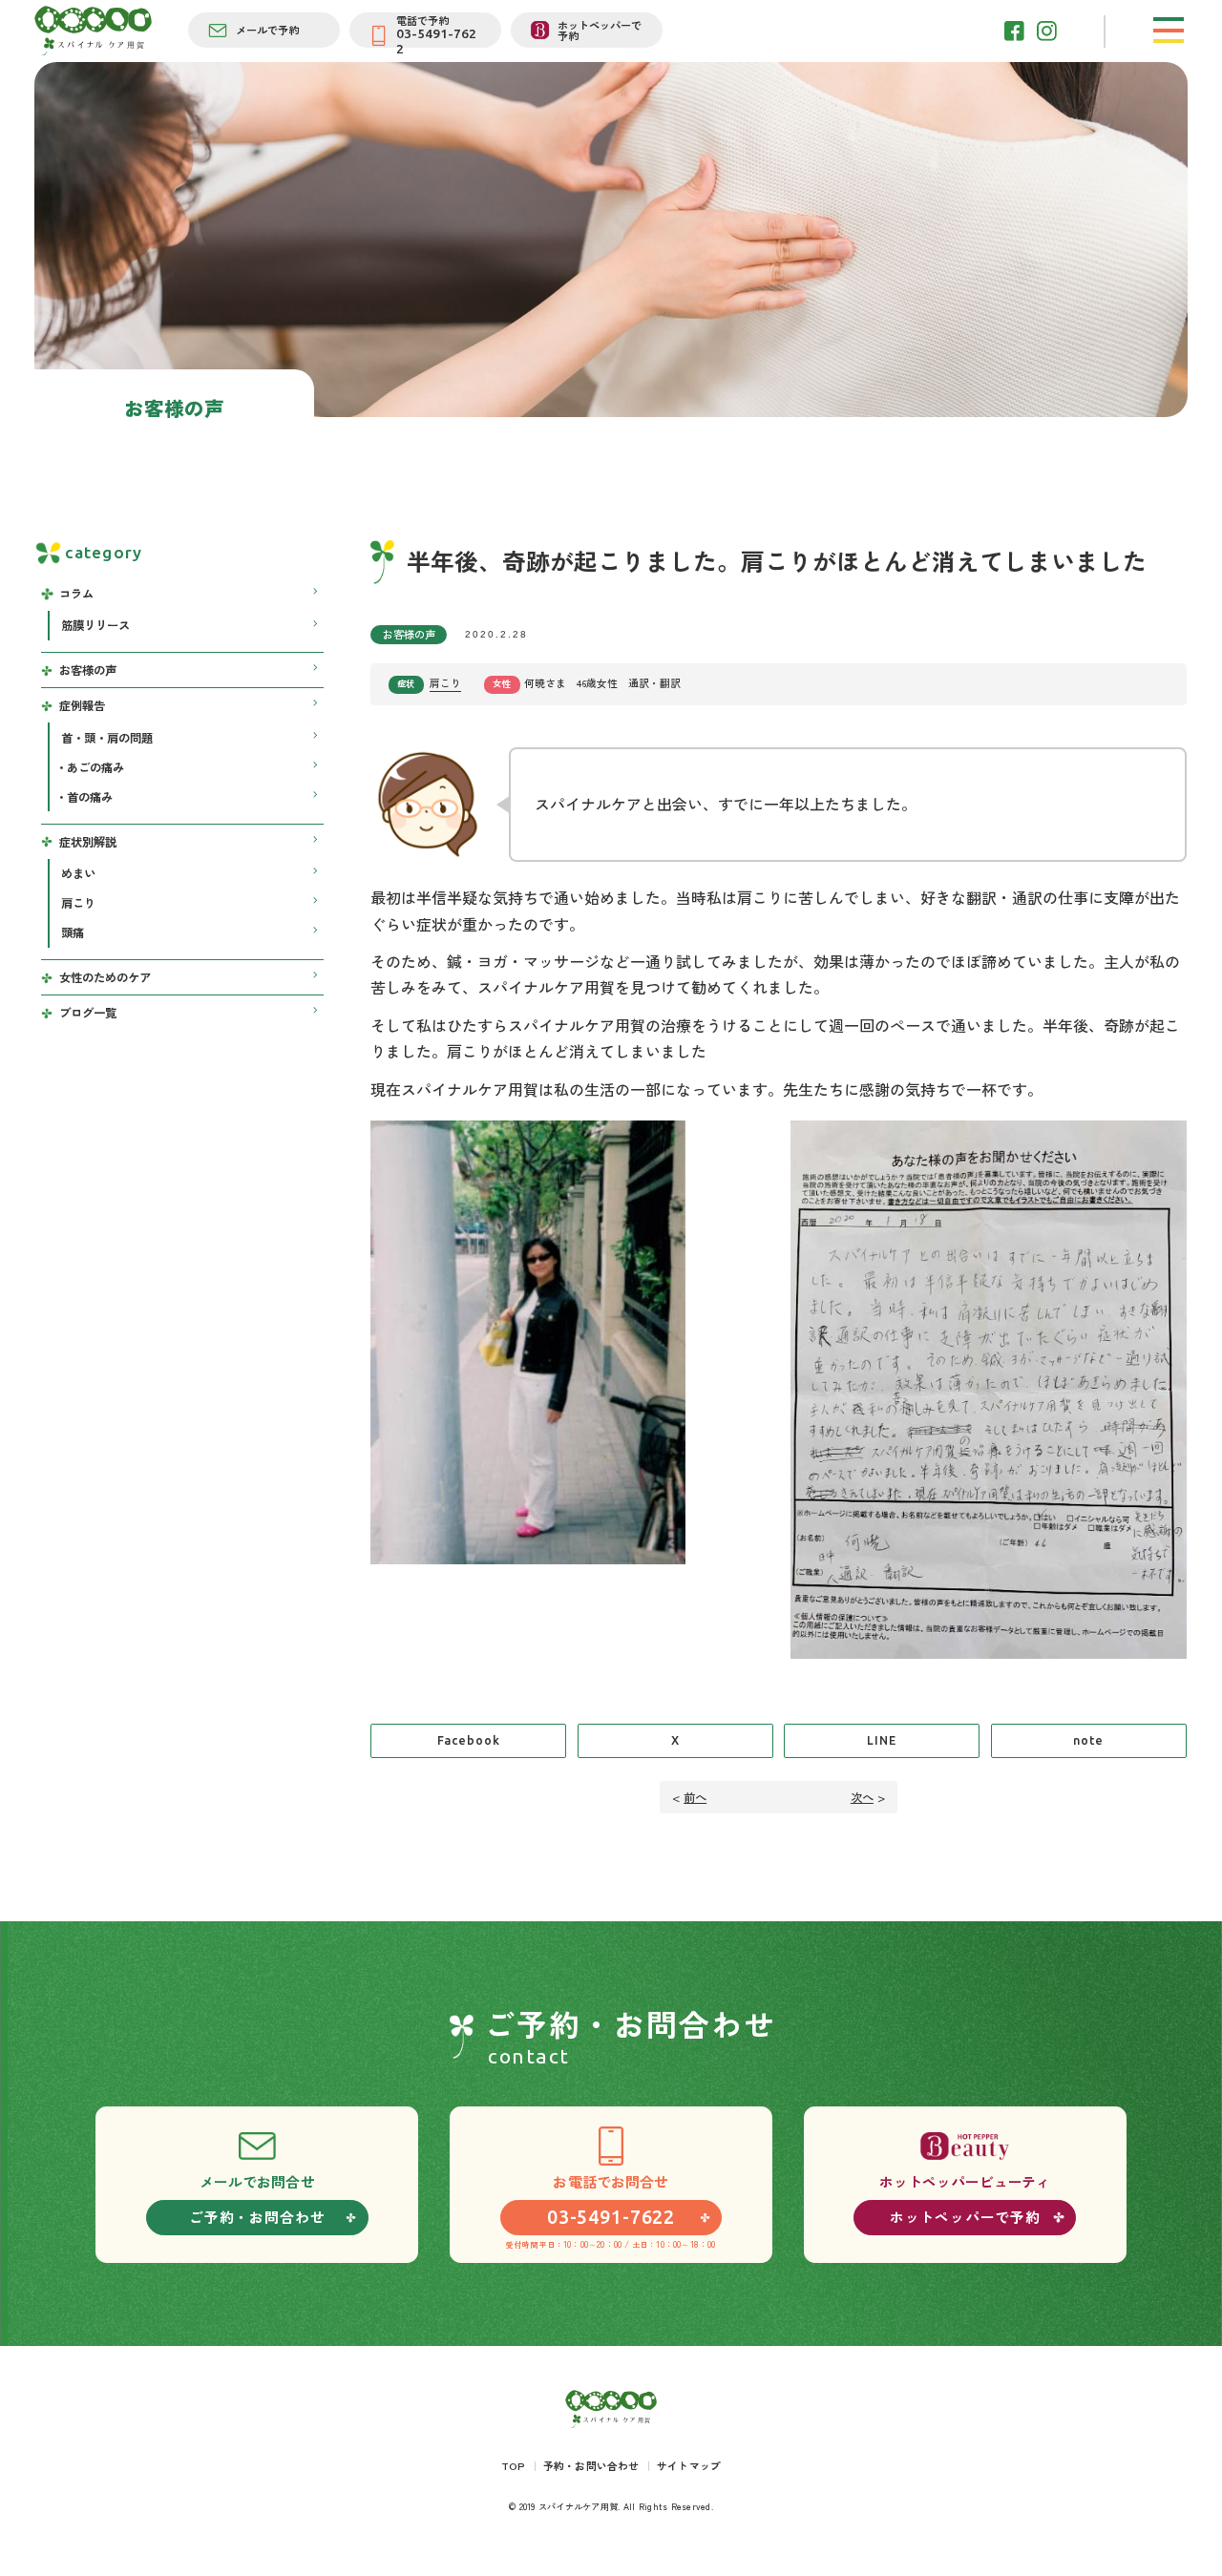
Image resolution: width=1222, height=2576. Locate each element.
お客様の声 (409, 634)
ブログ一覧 (88, 1013)
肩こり (445, 682)
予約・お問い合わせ (591, 2465)
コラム (76, 594)
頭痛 (73, 932)
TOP (514, 2465)
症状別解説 (88, 842)
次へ (862, 1797)
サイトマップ (689, 2465)
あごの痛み (95, 767)
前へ (695, 1797)
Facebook (468, 1740)
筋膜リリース (95, 625)
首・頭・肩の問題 (107, 738)
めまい (78, 873)
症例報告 (82, 705)
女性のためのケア (105, 977)
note (1088, 1740)
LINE (882, 1740)
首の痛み (90, 797)
